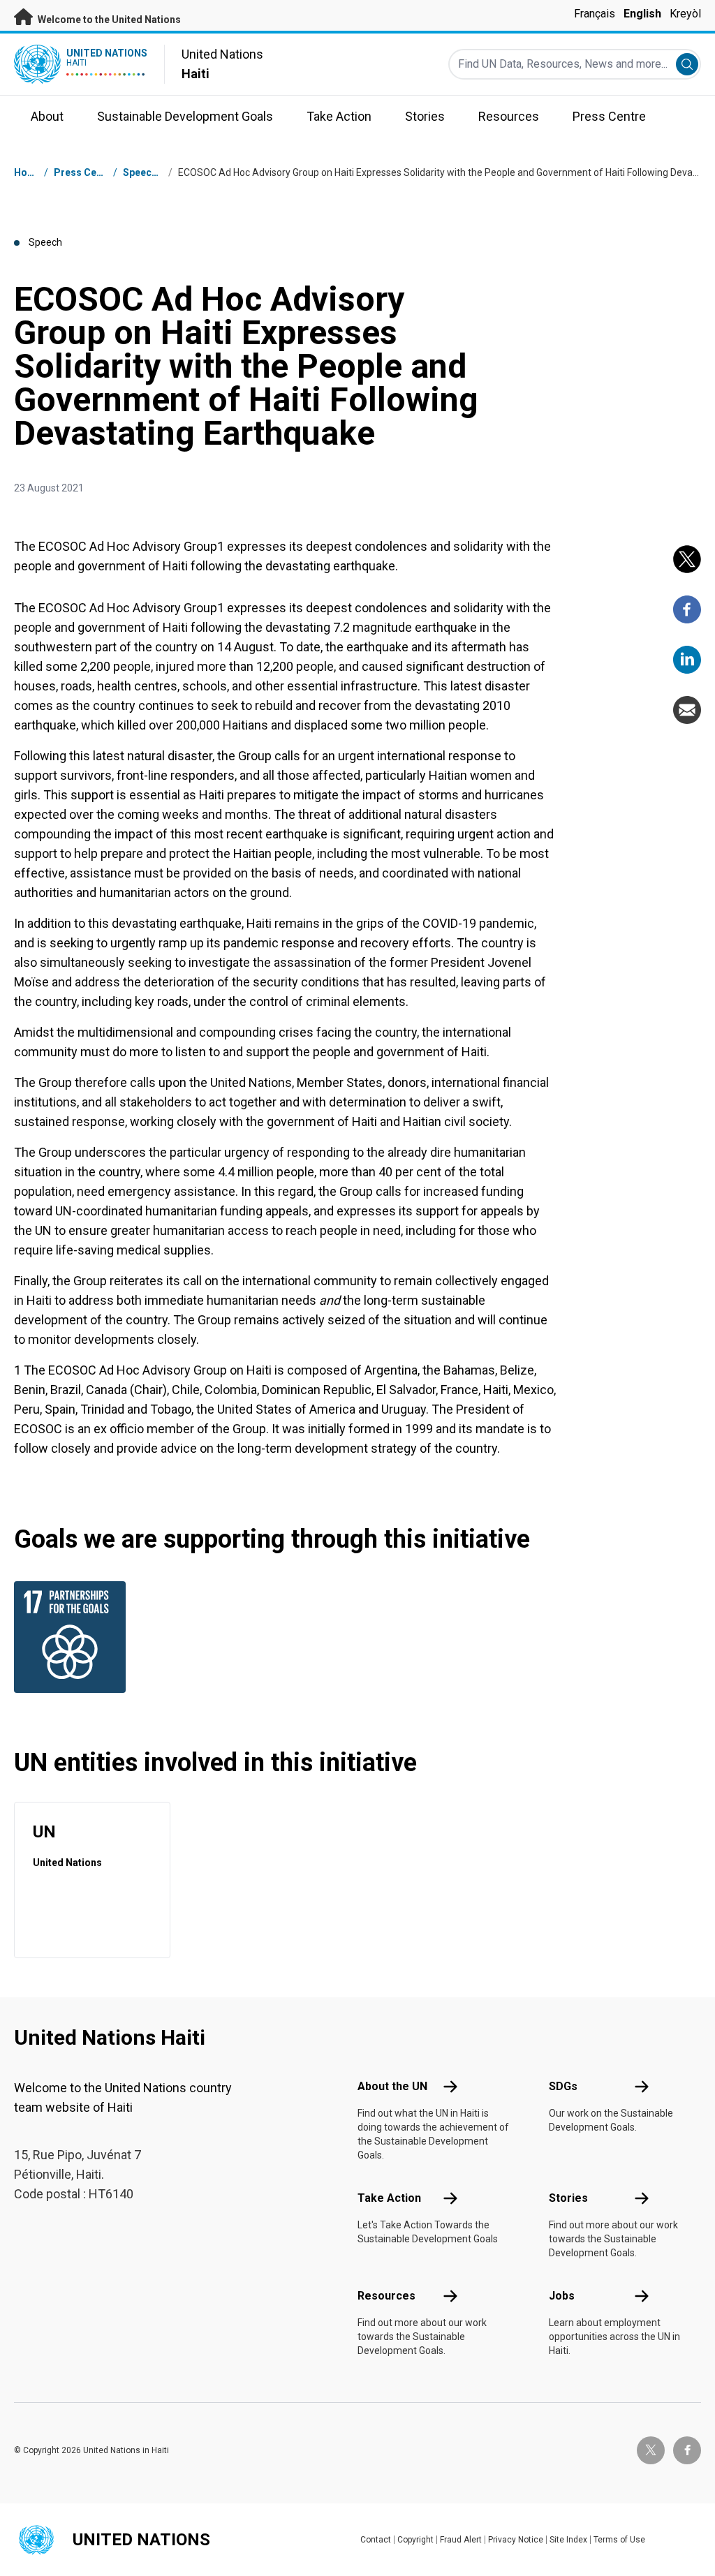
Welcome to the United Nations (108, 20)
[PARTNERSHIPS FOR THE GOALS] (64, 1637)
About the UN (392, 2086)
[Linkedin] (687, 660)
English (642, 14)
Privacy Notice (516, 2540)
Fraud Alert (461, 2540)
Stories (568, 2198)
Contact (376, 2540)
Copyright (415, 2540)
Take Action (389, 2198)
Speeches (146, 172)
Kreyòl (685, 14)
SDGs (563, 2086)
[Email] (687, 710)
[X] (687, 559)
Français (595, 14)
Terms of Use (619, 2540)
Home (28, 172)
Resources (386, 2296)
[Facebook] (687, 609)
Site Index (568, 2540)
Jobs (562, 2296)
